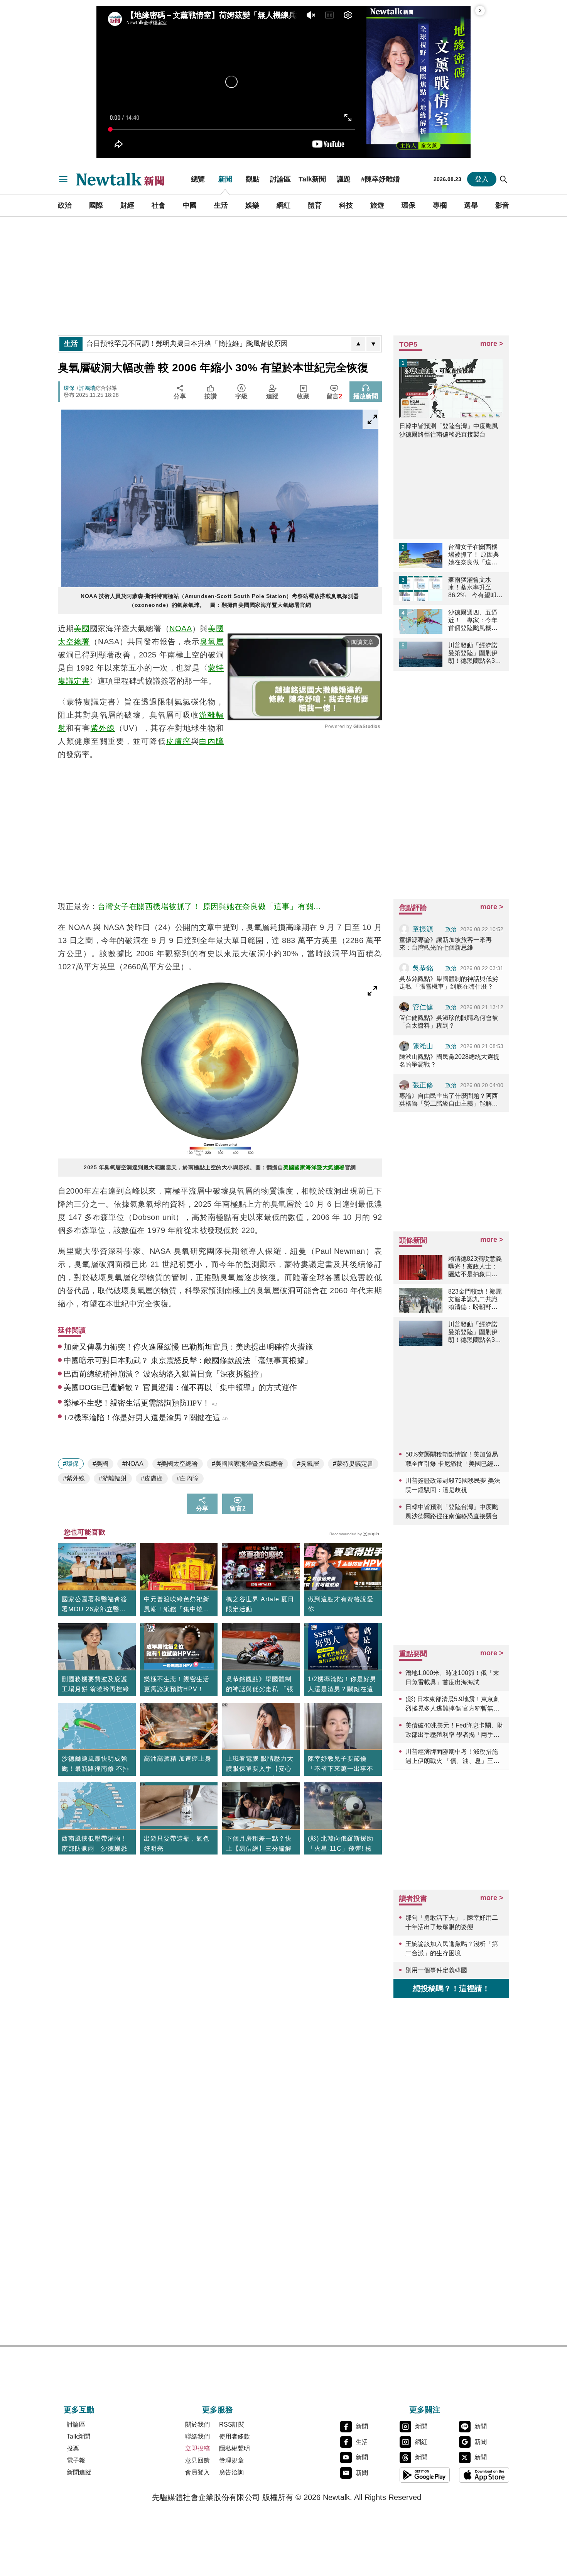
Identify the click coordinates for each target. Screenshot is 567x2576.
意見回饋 (197, 2460)
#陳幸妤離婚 (380, 179)
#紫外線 (74, 1478)
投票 (73, 2448)
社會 (159, 205)
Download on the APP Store (484, 2475)
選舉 (471, 205)
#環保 (71, 1464)
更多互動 (79, 2410)
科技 (346, 205)
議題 (344, 179)
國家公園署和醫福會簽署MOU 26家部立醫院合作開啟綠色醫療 (94, 1605)
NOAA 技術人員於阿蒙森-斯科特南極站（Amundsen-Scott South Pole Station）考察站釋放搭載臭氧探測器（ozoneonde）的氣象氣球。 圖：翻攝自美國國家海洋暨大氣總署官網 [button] (220, 600)
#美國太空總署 (178, 1464)
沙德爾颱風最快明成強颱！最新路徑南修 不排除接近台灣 (95, 1769)
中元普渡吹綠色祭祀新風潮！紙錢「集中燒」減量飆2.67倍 (177, 1605)
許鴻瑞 (87, 388)
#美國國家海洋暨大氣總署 (247, 1464)
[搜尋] (504, 179)
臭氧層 (212, 642)
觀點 (253, 179)
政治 (65, 205)
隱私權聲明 (235, 2448)
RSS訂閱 (232, 2424)
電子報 (76, 2460)
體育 (315, 205)
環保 (408, 205)
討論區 (280, 179)
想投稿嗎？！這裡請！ (451, 1988)
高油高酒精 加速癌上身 (178, 1759)
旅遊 (377, 205)
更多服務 (218, 2410)
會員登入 (197, 2472)
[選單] (63, 179)
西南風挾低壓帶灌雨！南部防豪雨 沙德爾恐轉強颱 (94, 1849)
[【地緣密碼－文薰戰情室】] (418, 82)
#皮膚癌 (152, 1478)
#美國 (100, 1464)
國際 (96, 205)
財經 (127, 205)
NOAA (181, 628)
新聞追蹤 (79, 2472)
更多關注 (425, 2410)
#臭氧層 (308, 1464)
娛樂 (252, 205)
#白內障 (188, 1478)
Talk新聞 (312, 179)
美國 (82, 628)
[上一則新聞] (358, 344)
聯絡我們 (197, 2436)
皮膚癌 (178, 741)
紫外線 (103, 728)
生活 (221, 205)
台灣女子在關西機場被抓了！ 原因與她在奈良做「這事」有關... (209, 906)
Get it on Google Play (425, 2475)
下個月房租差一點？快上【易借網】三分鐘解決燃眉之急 (259, 1849)
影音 (502, 205)
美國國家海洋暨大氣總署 (314, 1167)
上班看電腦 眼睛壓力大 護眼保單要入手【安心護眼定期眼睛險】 (260, 1769)
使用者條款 (235, 2436)
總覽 (198, 179)
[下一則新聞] (373, 344)
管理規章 (231, 2460)
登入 (482, 179)
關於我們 (197, 2424)
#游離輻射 (113, 1478)
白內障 (211, 741)
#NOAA (133, 1464)
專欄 (440, 205)
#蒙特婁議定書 (353, 1464)
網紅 (283, 205)
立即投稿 (197, 2448)
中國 (190, 205)
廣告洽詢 (231, 2472)
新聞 (225, 179)
